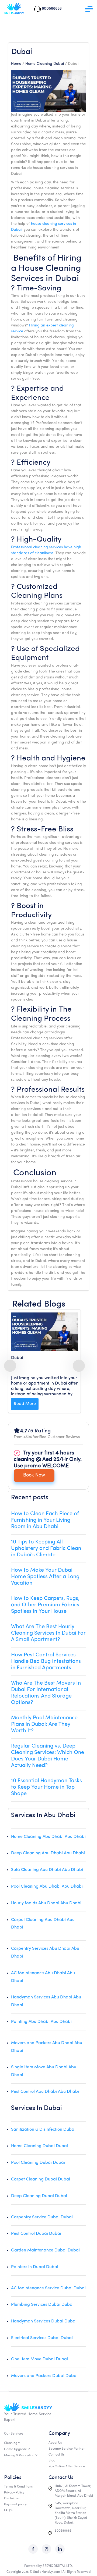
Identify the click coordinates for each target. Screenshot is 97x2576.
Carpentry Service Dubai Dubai (42, 2217)
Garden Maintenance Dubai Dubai (45, 2250)
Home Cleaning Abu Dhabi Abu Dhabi (48, 1837)
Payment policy (15, 2504)
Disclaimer (12, 2499)
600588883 (63, 2531)
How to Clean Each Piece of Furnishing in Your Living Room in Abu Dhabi (45, 1520)
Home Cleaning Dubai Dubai (39, 2146)
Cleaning (11, 2443)
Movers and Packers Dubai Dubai (44, 2376)
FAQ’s (8, 2510)
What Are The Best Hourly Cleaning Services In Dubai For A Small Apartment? (48, 1633)
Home (16, 64)
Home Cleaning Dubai (45, 64)
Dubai (17, 1358)
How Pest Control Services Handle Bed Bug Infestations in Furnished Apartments (46, 1661)
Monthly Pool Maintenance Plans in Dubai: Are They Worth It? (44, 1724)
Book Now (34, 1475)
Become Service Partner (67, 2449)
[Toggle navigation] (89, 9)
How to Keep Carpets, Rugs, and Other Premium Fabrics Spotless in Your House (45, 1605)
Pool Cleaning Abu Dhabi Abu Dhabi (47, 1887)
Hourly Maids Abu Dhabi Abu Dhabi (46, 1903)
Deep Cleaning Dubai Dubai (39, 2196)
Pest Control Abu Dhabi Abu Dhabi (45, 2092)
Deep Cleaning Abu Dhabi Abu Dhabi (48, 1853)
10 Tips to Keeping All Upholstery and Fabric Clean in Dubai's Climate (46, 1549)
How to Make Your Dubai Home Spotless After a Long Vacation (45, 1577)
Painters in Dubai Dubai (35, 2267)
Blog (52, 2461)
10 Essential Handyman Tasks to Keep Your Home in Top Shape (46, 1787)
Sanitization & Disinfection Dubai (43, 2130)
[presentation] (10, 1366)
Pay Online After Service (67, 2467)
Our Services (14, 2434)
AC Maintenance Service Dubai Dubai (48, 2288)
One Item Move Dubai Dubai (39, 2359)
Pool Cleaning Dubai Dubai (38, 2163)
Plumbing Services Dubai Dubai (42, 2305)
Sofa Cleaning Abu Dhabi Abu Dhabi (47, 1870)
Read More (25, 1404)
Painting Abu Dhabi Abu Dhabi (41, 2022)
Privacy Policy (14, 2493)
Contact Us (56, 2455)
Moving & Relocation (19, 2456)
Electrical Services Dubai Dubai (42, 2338)
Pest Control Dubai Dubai (36, 2234)
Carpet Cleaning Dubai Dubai (41, 2179)
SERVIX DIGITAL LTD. (58, 2566)
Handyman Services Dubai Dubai (44, 2321)
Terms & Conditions (18, 2487)
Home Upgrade (15, 2449)
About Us (55, 2443)
